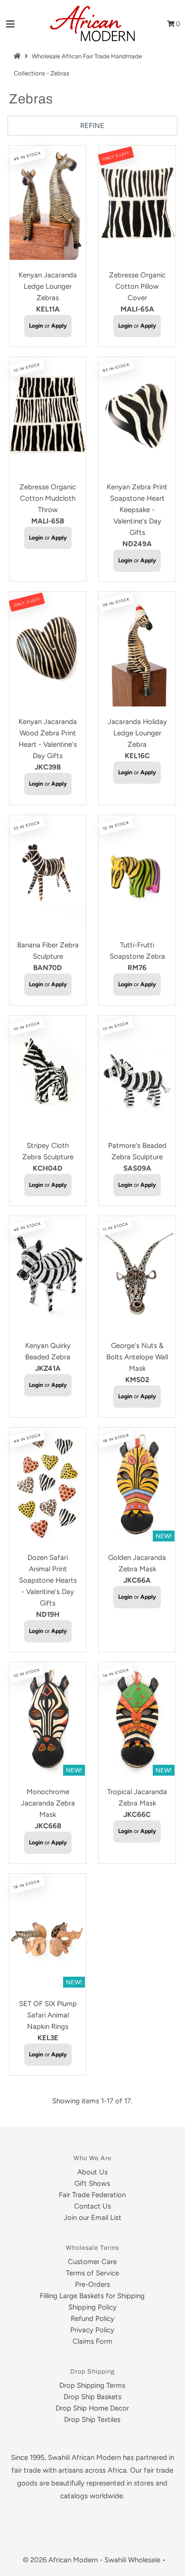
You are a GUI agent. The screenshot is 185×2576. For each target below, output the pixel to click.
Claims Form (92, 2341)
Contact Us (92, 2206)
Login (36, 326)
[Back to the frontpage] (18, 56)
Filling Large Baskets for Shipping (92, 2296)
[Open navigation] (11, 24)
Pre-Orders (92, 2284)
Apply (59, 326)
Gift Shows (92, 2183)
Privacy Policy (92, 2330)
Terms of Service (92, 2273)
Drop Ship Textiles (92, 2420)
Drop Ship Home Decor (92, 2408)
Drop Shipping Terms (92, 2385)
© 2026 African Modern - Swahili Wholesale (92, 2560)
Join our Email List (92, 2218)
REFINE (92, 126)
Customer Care (92, 2262)
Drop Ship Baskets (92, 2397)
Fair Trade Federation (92, 2195)
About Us (92, 2172)
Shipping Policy (92, 2307)
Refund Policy (92, 2319)
